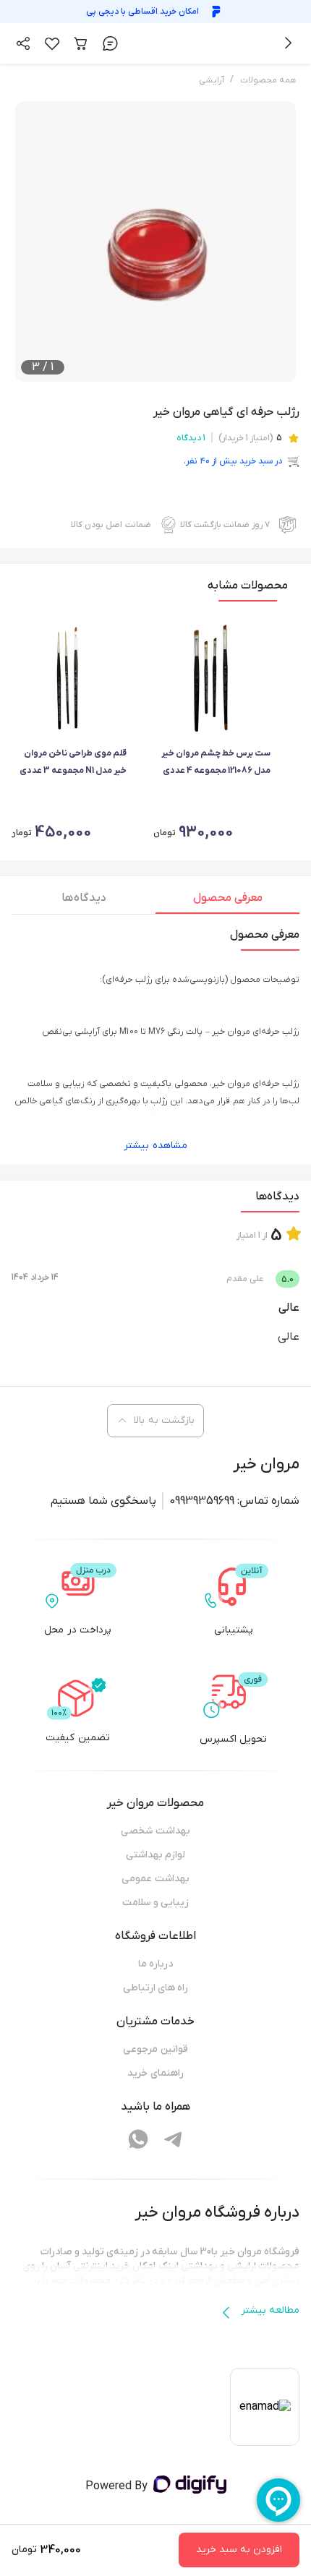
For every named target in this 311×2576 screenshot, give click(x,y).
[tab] (227, 902)
